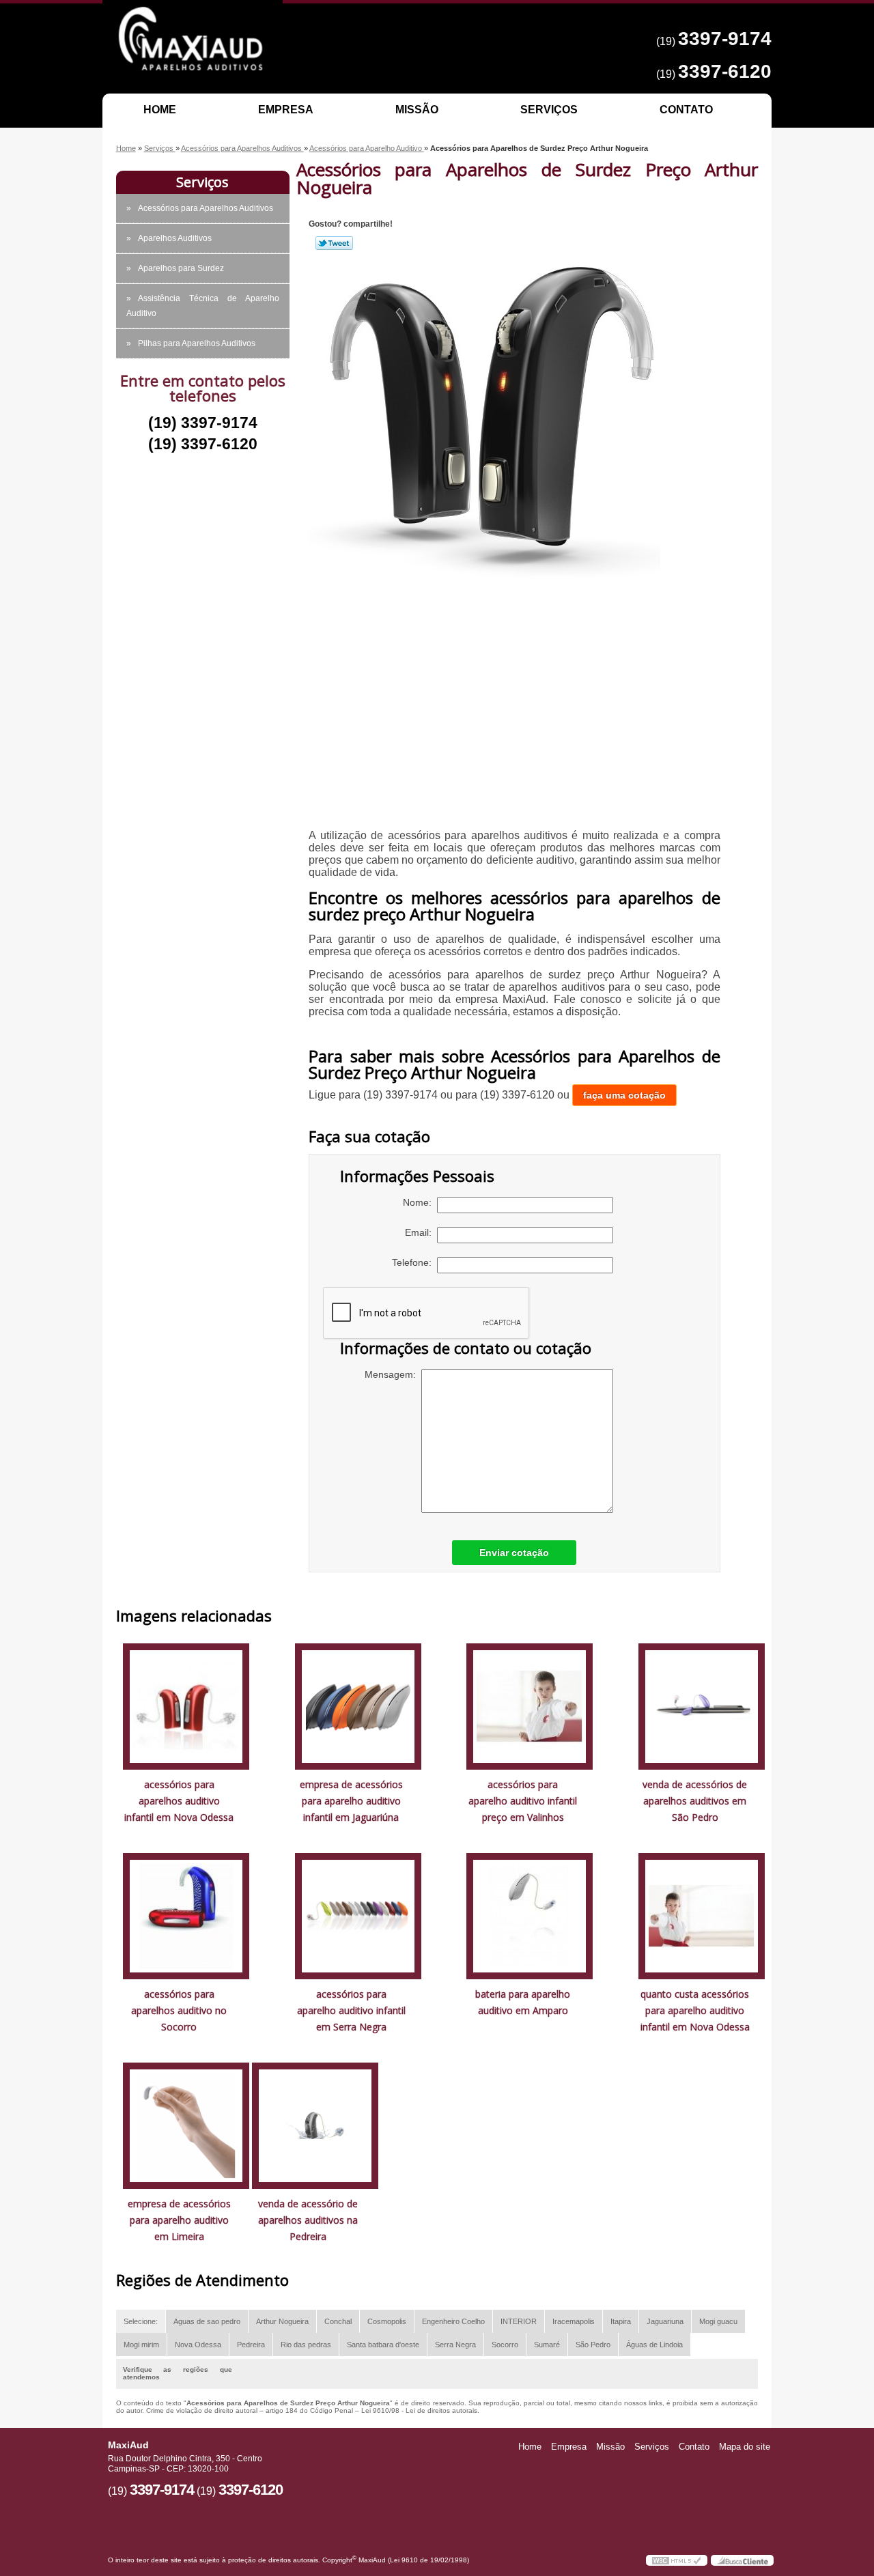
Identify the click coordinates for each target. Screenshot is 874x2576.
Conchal (338, 2321)
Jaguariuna (665, 2321)
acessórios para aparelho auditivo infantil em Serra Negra (351, 2010)
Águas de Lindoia (654, 2345)
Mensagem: (393, 1374)
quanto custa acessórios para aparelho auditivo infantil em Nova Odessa (695, 2010)
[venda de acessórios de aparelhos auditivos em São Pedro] (702, 1706)
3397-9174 (725, 39)
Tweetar (334, 243)
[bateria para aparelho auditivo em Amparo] (530, 1915)
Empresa (286, 110)
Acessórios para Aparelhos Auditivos (206, 208)
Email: (421, 1232)
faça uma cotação (624, 1095)
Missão (417, 110)
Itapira (621, 2321)
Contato (686, 110)
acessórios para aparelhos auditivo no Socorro (179, 2010)
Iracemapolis (574, 2321)
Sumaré (547, 2345)
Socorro (505, 2345)
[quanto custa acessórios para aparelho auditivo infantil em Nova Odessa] (702, 1915)
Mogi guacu (718, 2321)
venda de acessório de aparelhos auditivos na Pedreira (308, 2220)
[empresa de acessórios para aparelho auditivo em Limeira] (186, 2125)
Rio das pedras (306, 2345)
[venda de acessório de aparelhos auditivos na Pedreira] (315, 2125)
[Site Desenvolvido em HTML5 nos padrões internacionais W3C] (677, 2560)
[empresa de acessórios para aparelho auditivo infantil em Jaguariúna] (358, 1706)
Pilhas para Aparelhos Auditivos (197, 343)
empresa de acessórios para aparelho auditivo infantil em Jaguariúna (351, 1801)
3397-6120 (725, 71)
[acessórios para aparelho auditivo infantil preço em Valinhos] (530, 1706)
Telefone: (414, 1262)
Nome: (420, 1202)
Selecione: (141, 2321)
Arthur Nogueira (282, 2321)
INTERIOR (519, 2321)
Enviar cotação (514, 1553)
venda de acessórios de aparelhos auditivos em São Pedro (695, 1801)
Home (160, 110)
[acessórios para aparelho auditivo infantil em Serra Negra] (358, 1915)
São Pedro (593, 2345)
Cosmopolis (387, 2321)
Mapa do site (745, 2447)
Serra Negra (455, 2345)
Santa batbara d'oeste (383, 2345)
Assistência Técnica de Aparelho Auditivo (203, 306)
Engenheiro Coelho (453, 2321)
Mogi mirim (141, 2345)
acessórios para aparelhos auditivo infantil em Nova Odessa (179, 1801)
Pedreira (251, 2345)
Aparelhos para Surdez (181, 268)
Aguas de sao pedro (207, 2321)
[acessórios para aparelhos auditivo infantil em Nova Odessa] (186, 1706)
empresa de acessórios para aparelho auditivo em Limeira (179, 2220)
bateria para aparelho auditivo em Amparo (523, 2002)
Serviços (549, 110)
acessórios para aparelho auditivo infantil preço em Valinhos (523, 1801)
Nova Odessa (198, 2345)
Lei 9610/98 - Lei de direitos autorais (419, 2410)
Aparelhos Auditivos (175, 238)
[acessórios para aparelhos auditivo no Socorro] (186, 1915)
